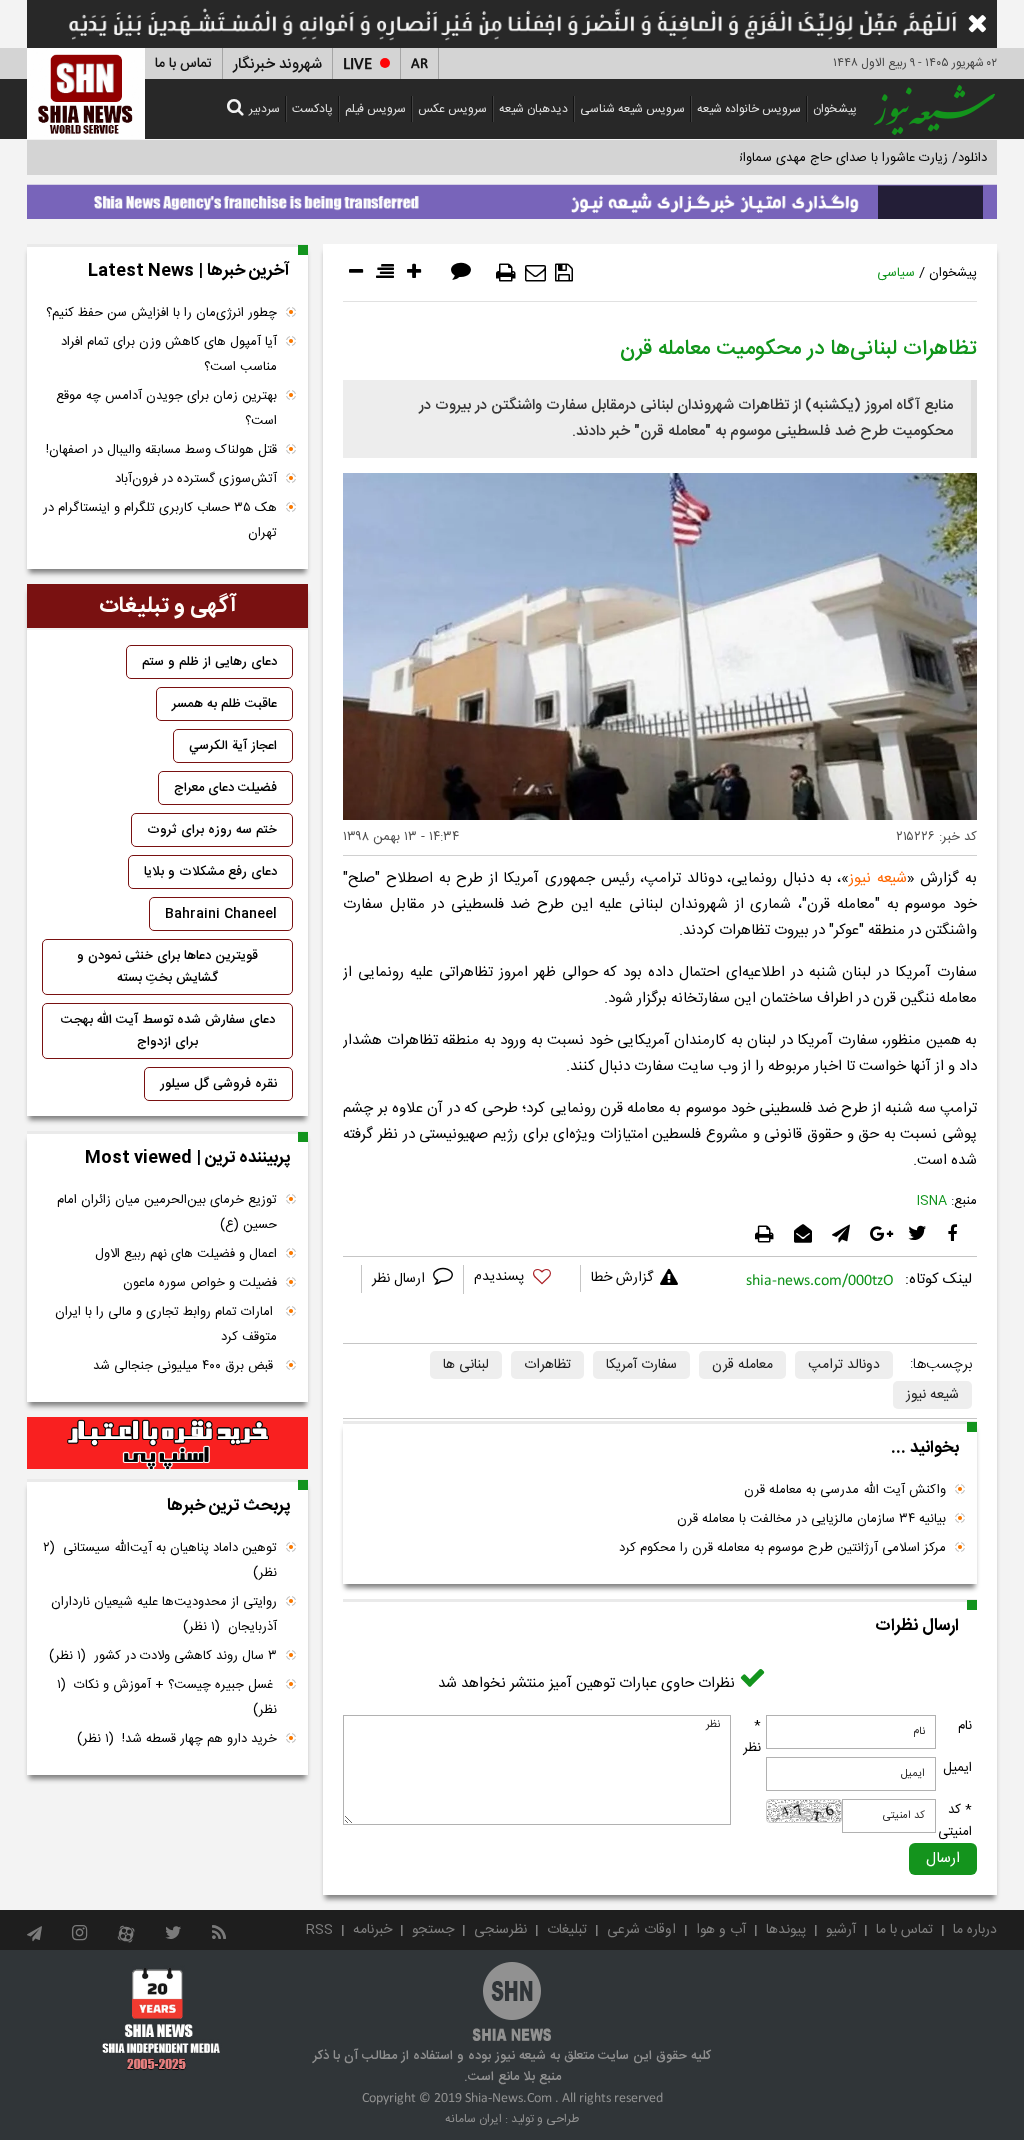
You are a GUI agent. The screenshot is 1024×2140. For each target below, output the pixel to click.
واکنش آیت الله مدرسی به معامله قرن (845, 1490)
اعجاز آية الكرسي (233, 746)
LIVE (357, 64)
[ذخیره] (564, 273)
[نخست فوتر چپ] (161, 2019)
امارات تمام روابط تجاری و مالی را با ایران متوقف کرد (166, 1324)
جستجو (433, 1930)
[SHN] (86, 93)
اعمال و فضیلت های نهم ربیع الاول (186, 1254)
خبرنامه (372, 1930)
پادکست (312, 109)
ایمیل (957, 1768)
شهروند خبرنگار (277, 64)
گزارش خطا (622, 1278)
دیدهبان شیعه (533, 109)
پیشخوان (835, 109)
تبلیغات (567, 1930)
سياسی (896, 273)
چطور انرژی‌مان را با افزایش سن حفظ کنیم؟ (161, 313)
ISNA (932, 1201)
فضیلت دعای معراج (225, 788)
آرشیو (841, 1930)
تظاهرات (547, 1365)
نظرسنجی (500, 1930)
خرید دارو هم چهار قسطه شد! (177, 1739)
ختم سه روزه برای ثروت (212, 830)
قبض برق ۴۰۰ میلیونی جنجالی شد (185, 1366)
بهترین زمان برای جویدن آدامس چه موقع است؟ (166, 408)
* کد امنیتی (955, 1821)
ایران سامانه (473, 2119)
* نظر (752, 1737)
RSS (319, 1930)
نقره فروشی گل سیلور (218, 1084)
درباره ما (975, 1930)
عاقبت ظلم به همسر (224, 704)
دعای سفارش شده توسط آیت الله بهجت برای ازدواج (168, 1031)
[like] (522, 1279)
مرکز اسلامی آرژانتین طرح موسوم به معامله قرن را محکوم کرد (782, 1548)
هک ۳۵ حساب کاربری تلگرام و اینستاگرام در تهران (160, 520)
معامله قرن (742, 1365)
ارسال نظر (400, 1279)
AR (419, 64)
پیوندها (786, 1930)
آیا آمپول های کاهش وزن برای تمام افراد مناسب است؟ (169, 354)
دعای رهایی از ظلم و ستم (209, 662)
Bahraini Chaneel (221, 914)
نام (965, 1726)
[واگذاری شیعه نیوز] (512, 197)
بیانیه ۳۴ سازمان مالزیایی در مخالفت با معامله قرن (811, 1519)
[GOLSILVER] (167, 1443)
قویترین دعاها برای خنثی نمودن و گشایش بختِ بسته (167, 967)
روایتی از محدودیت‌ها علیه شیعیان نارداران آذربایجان (164, 1614)
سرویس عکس (452, 109)
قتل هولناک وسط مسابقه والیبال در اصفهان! (161, 450)
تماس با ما (183, 64)
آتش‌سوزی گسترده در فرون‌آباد (196, 479)
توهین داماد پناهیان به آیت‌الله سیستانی (160, 1560)
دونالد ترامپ (844, 1365)
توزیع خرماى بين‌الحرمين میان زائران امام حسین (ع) (167, 1212)
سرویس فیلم (375, 109)
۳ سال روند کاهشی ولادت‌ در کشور (163, 1656)
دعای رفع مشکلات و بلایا (210, 872)
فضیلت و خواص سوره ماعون (200, 1283)
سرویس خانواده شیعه (749, 109)
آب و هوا (721, 1930)
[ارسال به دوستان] (535, 273)
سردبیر (264, 109)
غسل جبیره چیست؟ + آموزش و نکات (167, 1697)
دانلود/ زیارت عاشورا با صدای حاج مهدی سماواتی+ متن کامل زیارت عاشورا (790, 158)
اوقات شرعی (641, 1930)
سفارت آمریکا (641, 1365)
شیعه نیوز (878, 878)
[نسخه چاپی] (506, 273)
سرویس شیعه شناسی (632, 109)
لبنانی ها (466, 1365)
